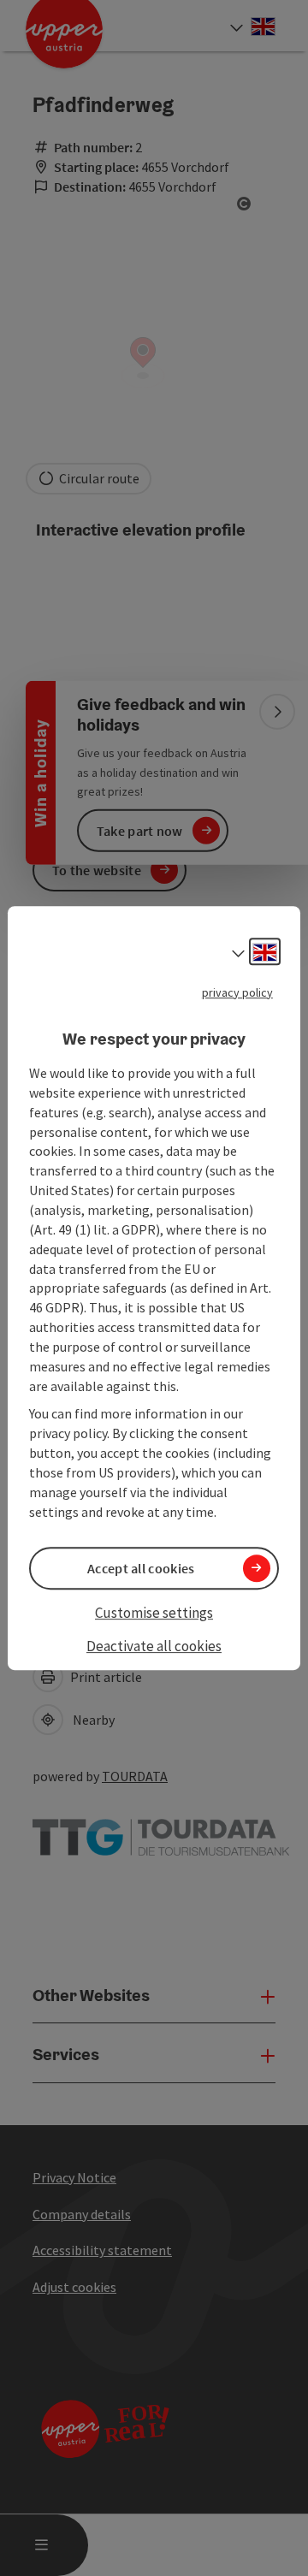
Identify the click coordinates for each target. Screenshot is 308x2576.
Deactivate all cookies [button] (154, 1646)
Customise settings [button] (154, 1613)
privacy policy (237, 992)
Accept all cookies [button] (141, 1568)
